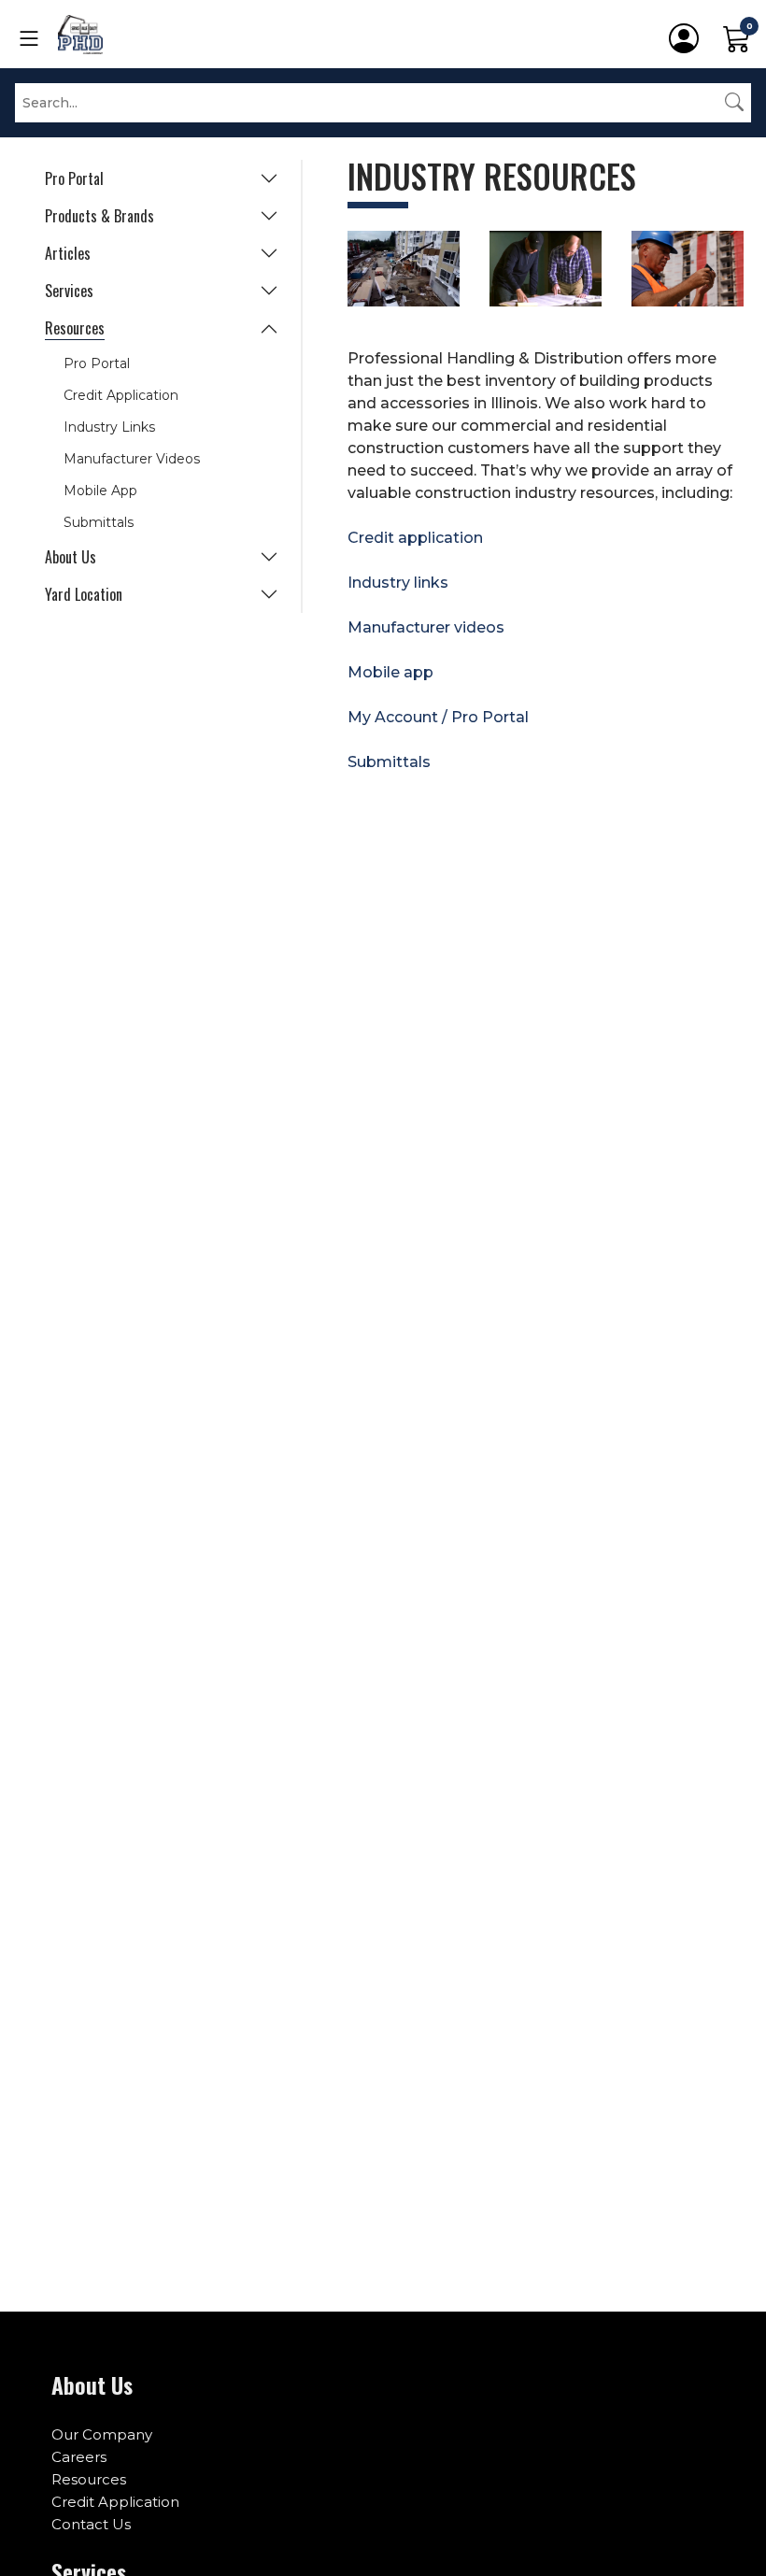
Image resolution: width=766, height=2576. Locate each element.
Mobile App (100, 491)
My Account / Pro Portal (438, 717)
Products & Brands (99, 216)
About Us (71, 557)
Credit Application (121, 395)
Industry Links (109, 427)
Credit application (415, 538)
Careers (79, 2457)
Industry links (398, 583)
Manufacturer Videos (132, 459)
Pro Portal (74, 178)
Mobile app (390, 672)
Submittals (99, 522)
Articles (68, 253)
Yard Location (84, 594)
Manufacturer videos (426, 627)
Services (69, 291)
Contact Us (91, 2524)
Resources (75, 328)
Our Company (102, 2434)
